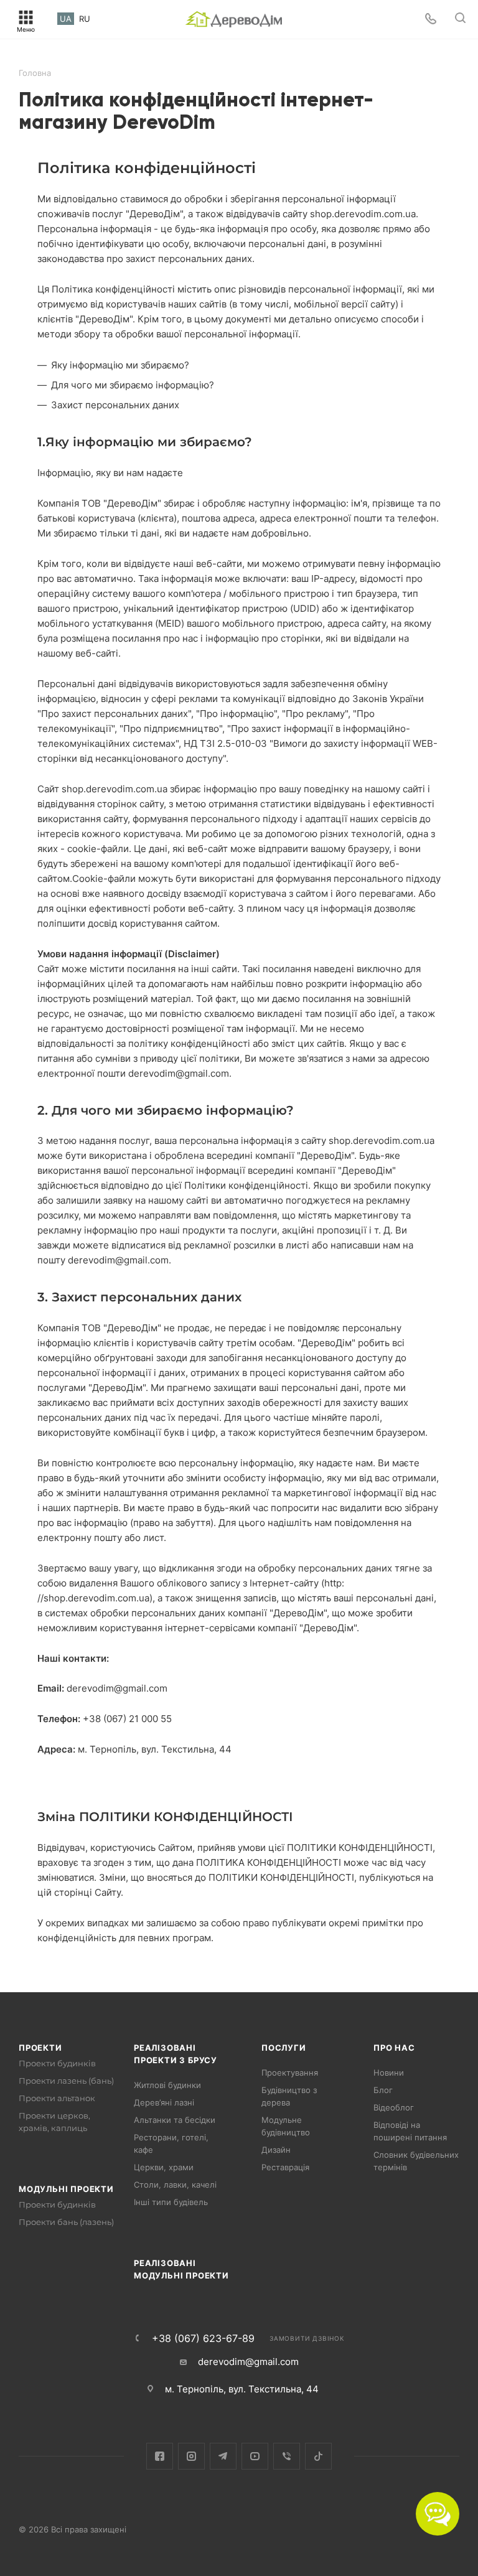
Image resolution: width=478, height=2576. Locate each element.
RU (85, 19)
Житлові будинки (167, 2085)
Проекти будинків (57, 2063)
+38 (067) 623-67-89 (203, 2338)
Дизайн (276, 2150)
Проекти (40, 2048)
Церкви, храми (164, 2167)
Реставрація (285, 2167)
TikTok (318, 2456)
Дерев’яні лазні (164, 2102)
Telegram (223, 2456)
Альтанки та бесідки (175, 2120)
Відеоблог (394, 2107)
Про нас (394, 2048)
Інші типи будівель (171, 2202)
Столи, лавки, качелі (175, 2185)
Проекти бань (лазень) (66, 2222)
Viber (287, 2456)
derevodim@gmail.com (248, 2362)
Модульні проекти (66, 2189)
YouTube (255, 2456)
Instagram (191, 2456)
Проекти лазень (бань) (66, 2081)
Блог (383, 2090)
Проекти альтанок (57, 2098)
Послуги (284, 2048)
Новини (389, 2073)
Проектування (290, 2073)
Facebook (160, 2456)
